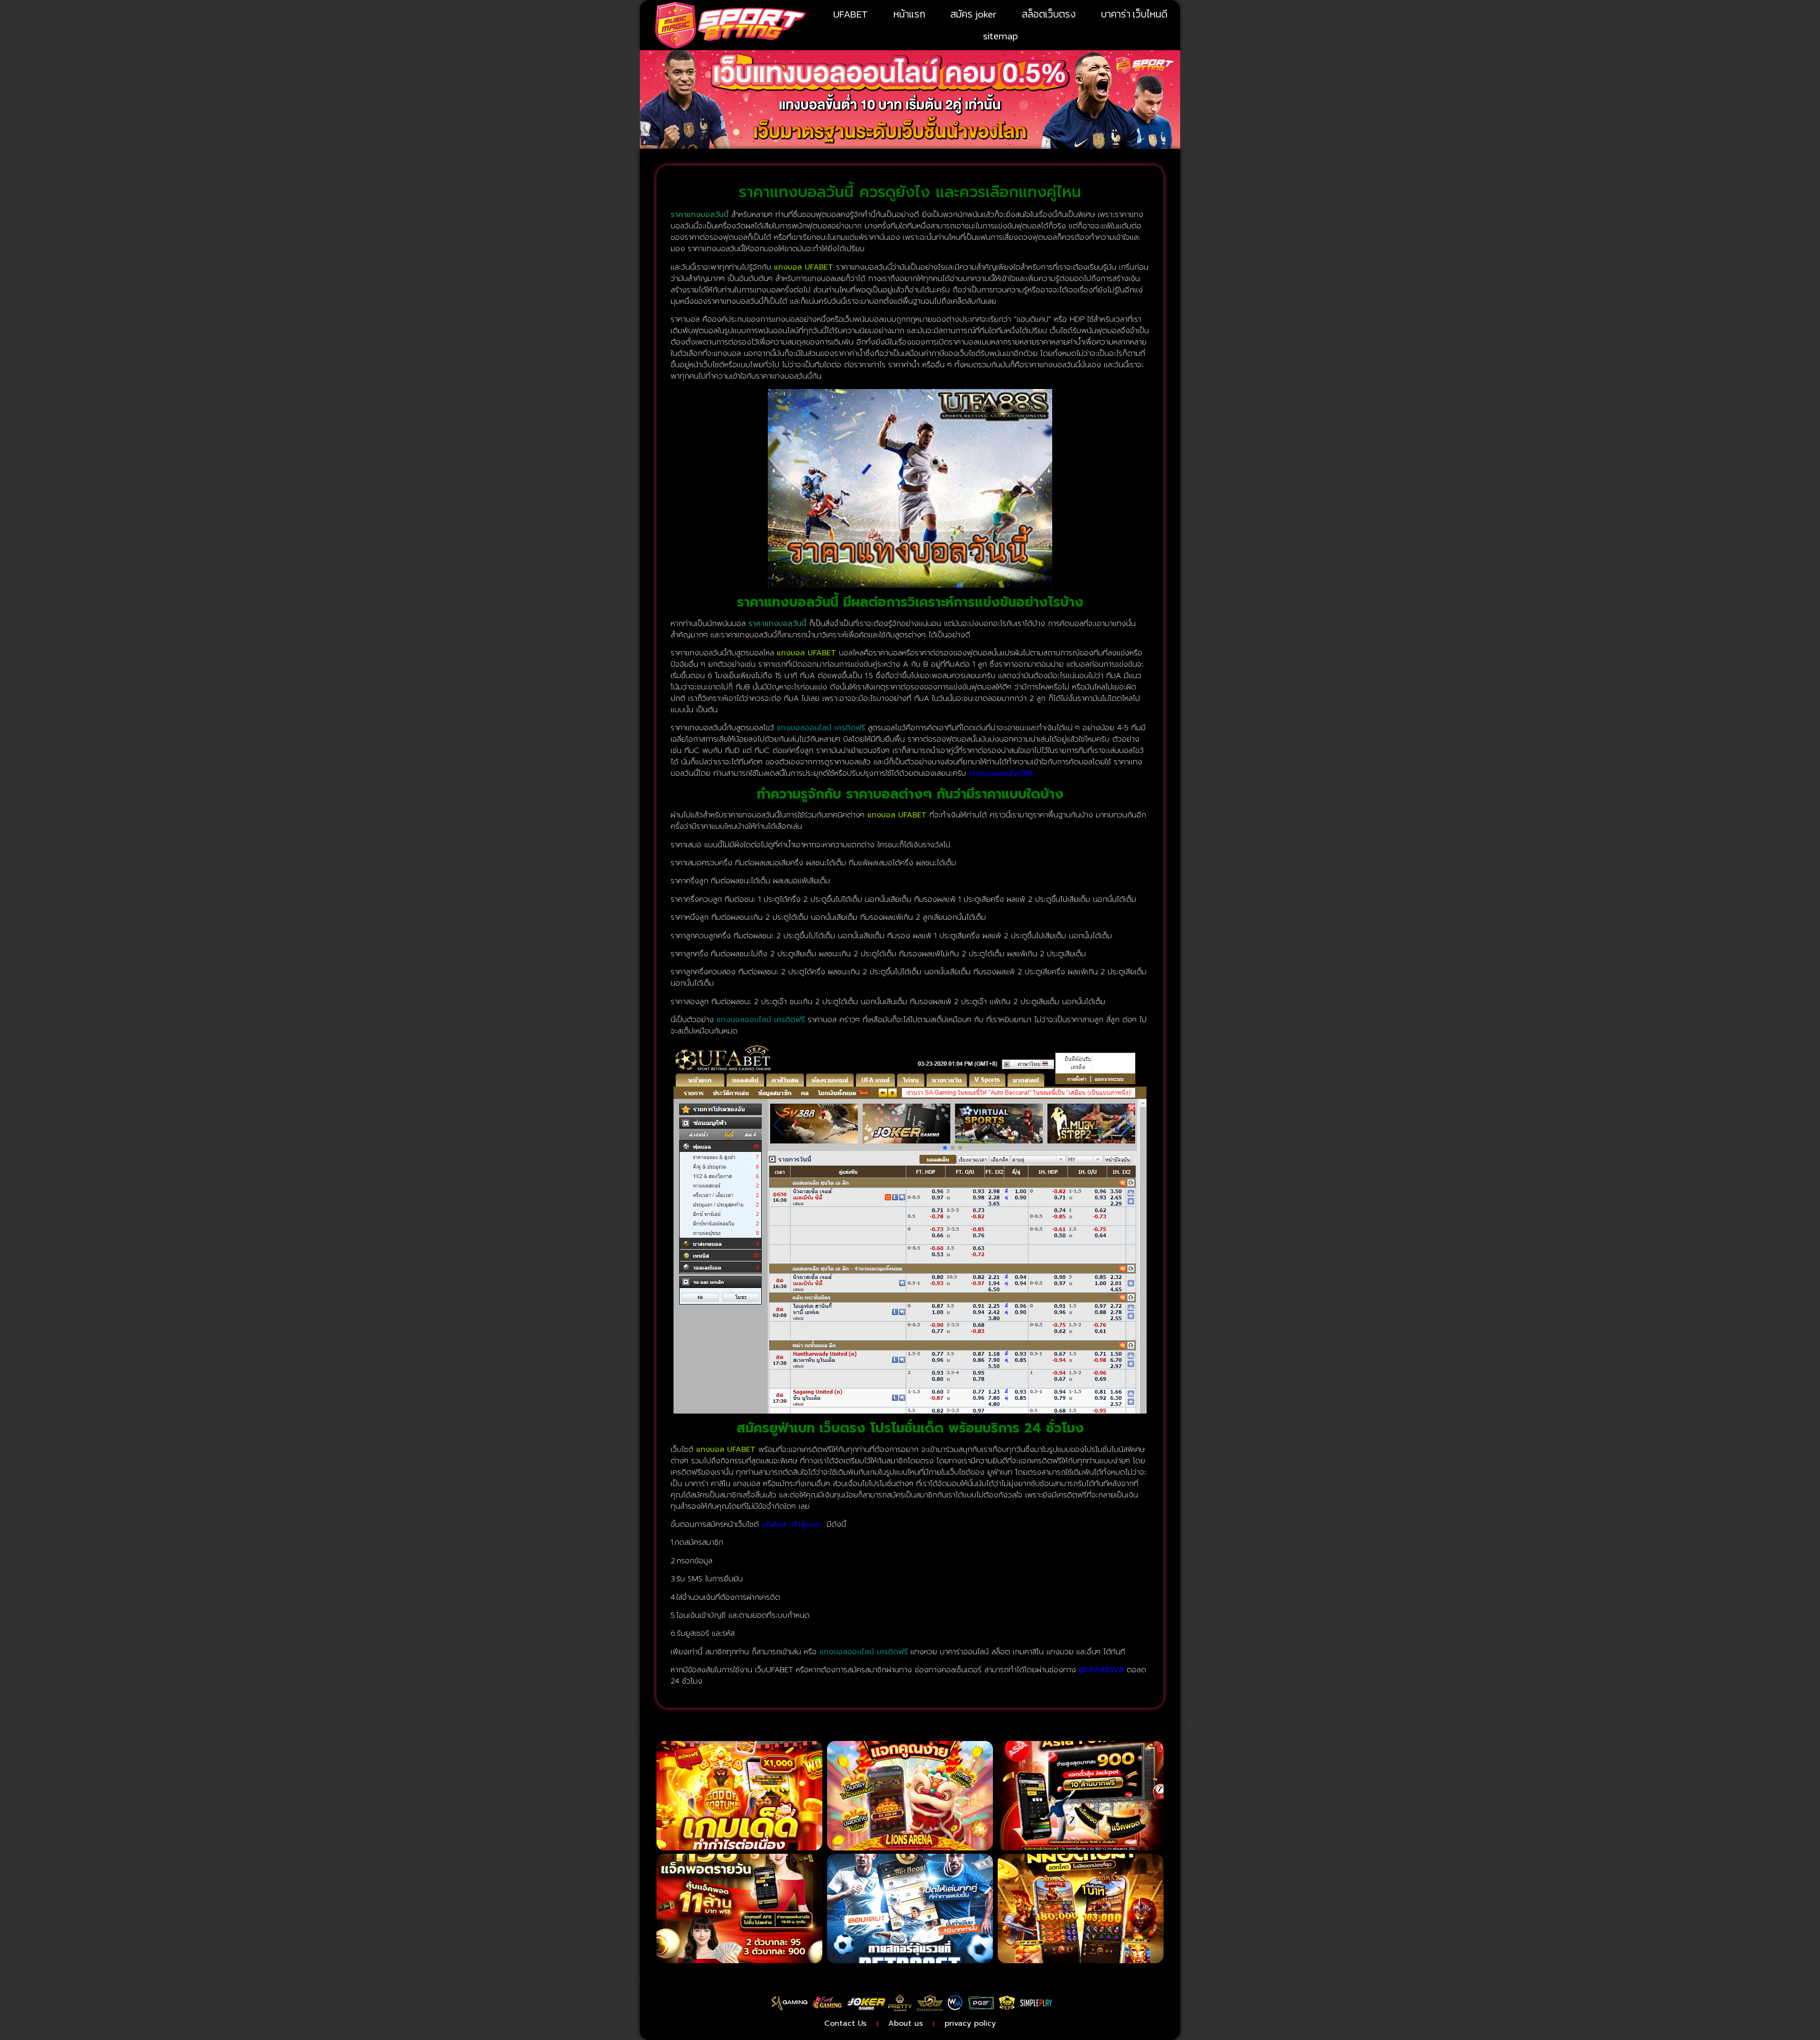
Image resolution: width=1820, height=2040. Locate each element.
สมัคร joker (973, 14)
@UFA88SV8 (1101, 1670)
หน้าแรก (909, 14)
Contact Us (845, 2023)
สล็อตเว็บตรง (1049, 14)
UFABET (851, 14)
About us (905, 2023)
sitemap (1001, 36)
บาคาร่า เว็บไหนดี (1134, 14)
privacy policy (970, 2023)
